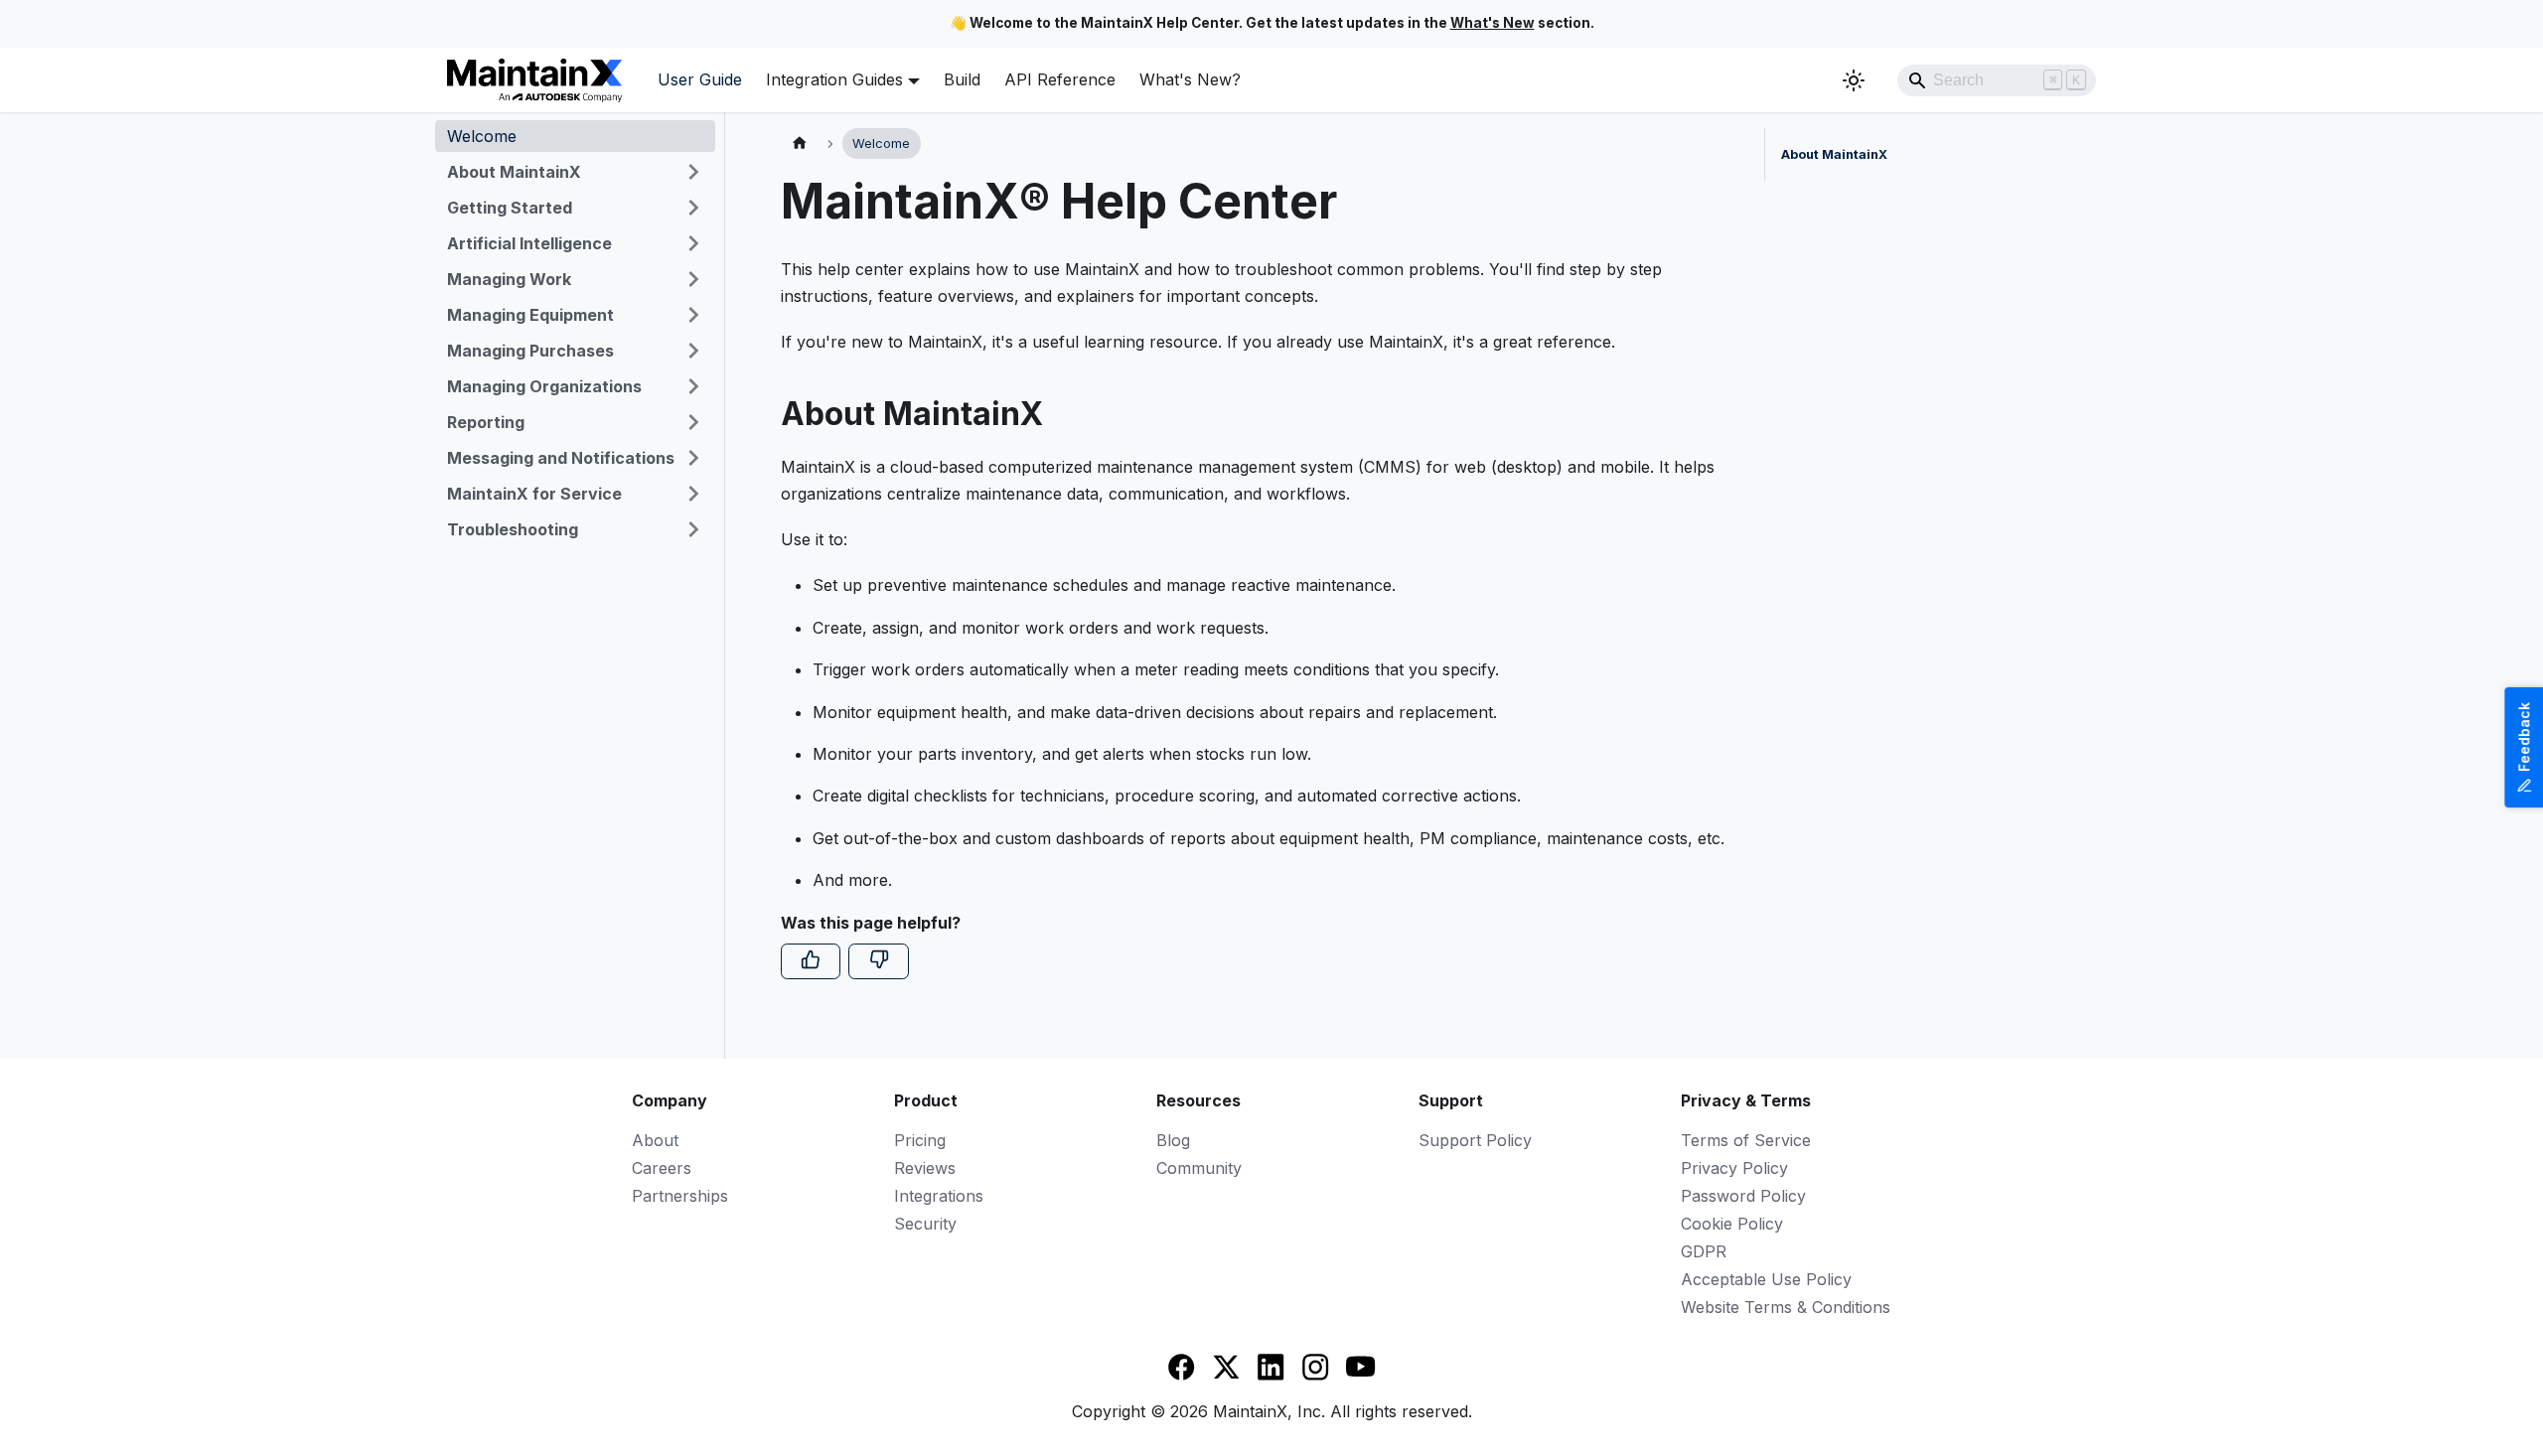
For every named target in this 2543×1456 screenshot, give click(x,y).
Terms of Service (1746, 1140)
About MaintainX (1834, 154)
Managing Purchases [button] (530, 351)
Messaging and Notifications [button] (561, 458)
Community (1199, 1168)
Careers (662, 1168)
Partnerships (680, 1196)
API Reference (1060, 79)
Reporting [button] (486, 422)
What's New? (1190, 79)
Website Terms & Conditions (1786, 1307)
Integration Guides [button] (834, 79)
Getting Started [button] (510, 208)
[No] (878, 961)
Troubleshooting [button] (513, 529)
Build (962, 79)
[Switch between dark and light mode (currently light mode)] (1854, 80)
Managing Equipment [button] (530, 315)
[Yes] (811, 961)
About (655, 1140)
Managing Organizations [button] (544, 386)
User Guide (700, 79)
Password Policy (1743, 1196)
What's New (1493, 23)
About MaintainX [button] (514, 172)
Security (925, 1224)
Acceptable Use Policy (1766, 1279)
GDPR (1704, 1251)
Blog (1173, 1140)
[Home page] (800, 144)
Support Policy (1475, 1140)
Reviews (925, 1168)
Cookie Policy (1732, 1224)
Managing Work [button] (509, 279)
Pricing (920, 1140)
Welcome (482, 136)
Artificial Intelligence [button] (529, 243)
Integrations (939, 1196)
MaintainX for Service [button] (534, 494)
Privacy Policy (1734, 1168)
